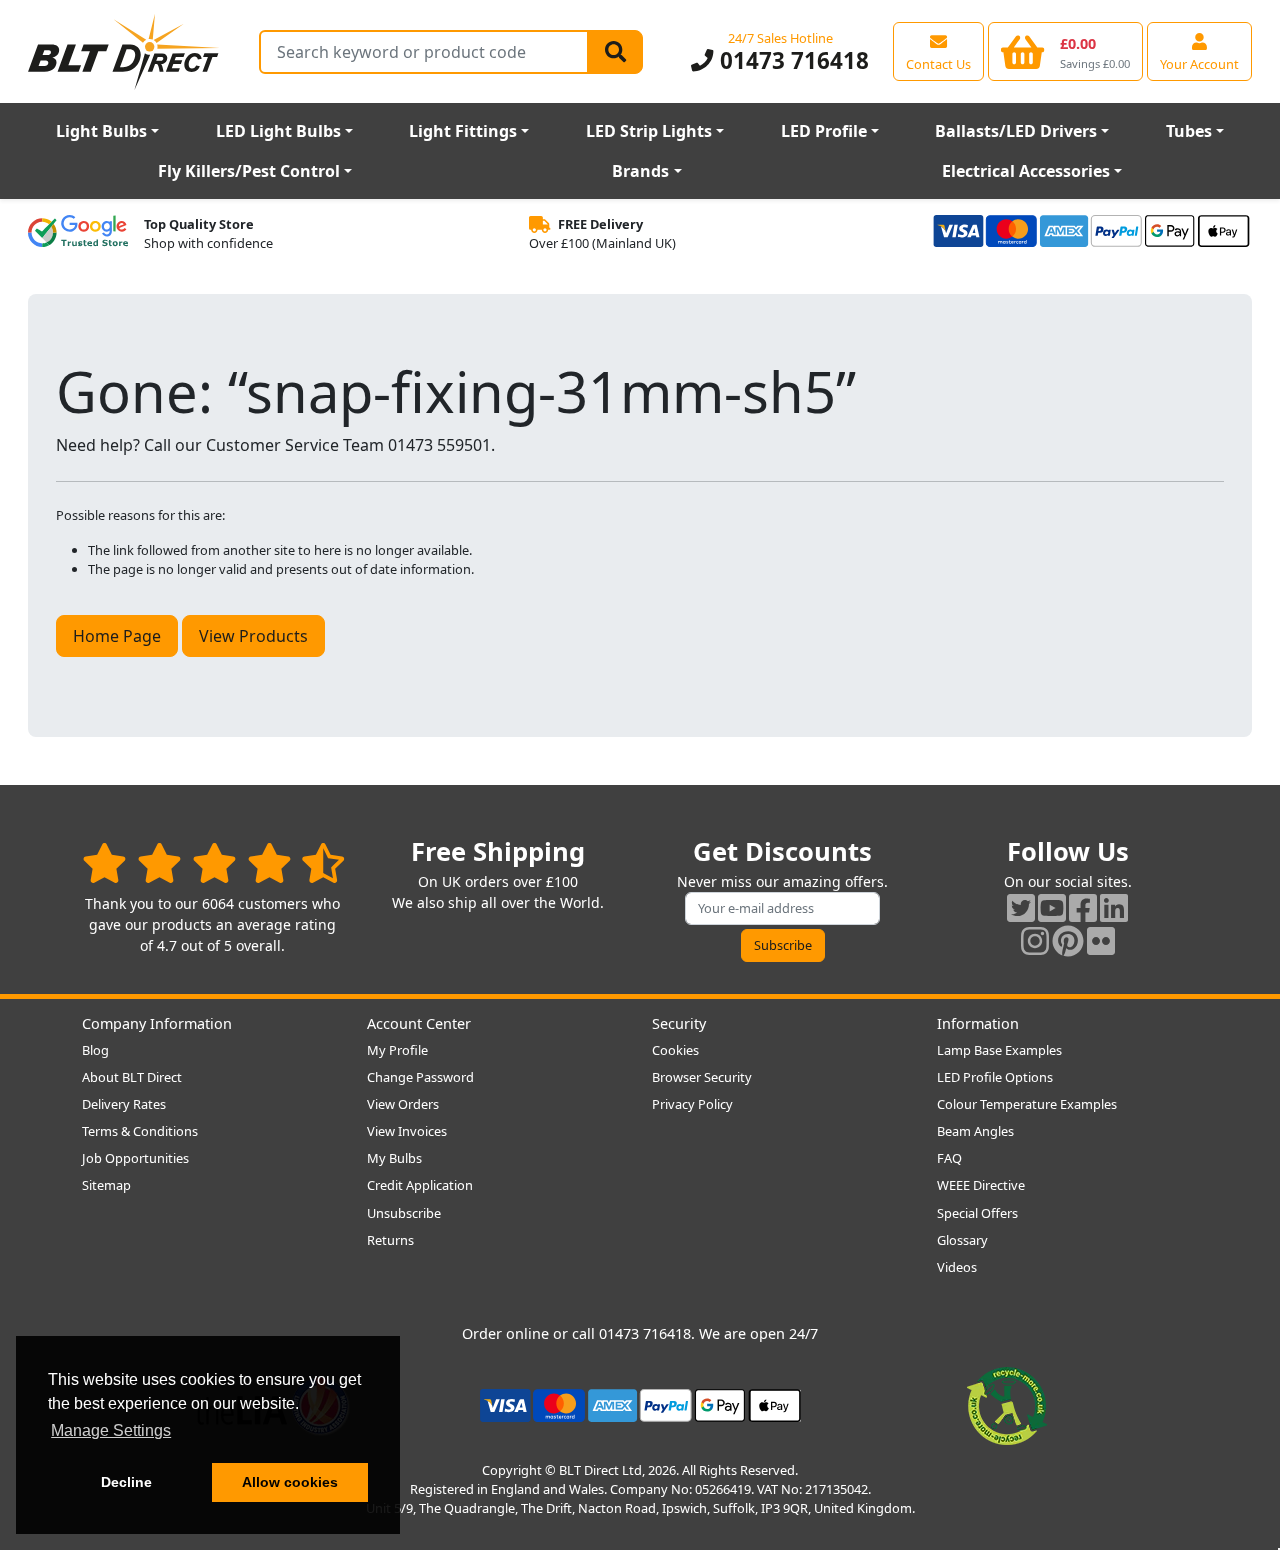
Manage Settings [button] (111, 1430)
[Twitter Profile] (1021, 907)
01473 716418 (791, 60)
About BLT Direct (132, 1077)
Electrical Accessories (1026, 171)
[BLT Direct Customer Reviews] (213, 862)
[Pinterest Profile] (1068, 940)
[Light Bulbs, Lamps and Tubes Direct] (124, 51)
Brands (640, 171)
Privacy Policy (692, 1104)
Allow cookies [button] (290, 1482)
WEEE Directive (981, 1185)
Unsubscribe (404, 1213)
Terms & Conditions (140, 1131)
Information (978, 1023)
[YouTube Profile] (1052, 907)
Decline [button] (126, 1482)
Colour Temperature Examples (1027, 1104)
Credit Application (420, 1185)
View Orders (403, 1104)
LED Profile (824, 131)
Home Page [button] (117, 636)
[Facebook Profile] (1083, 907)
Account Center (419, 1023)
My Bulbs (394, 1158)
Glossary (962, 1240)
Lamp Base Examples (999, 1050)
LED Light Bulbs (278, 131)
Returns (390, 1240)
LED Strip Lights (649, 131)
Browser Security (702, 1077)
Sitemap (106, 1185)
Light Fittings (463, 131)
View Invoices (407, 1131)
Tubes (1189, 131)
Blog (95, 1050)
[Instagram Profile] (1035, 940)
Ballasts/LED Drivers (1016, 131)
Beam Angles (975, 1131)
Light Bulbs (101, 131)
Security (679, 1023)
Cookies (675, 1050)
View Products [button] (253, 636)
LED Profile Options (995, 1077)
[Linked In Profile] (1114, 907)
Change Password (420, 1077)
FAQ (949, 1158)
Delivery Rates (124, 1104)
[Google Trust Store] (78, 234)
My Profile (397, 1050)
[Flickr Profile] (1101, 940)
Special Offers (977, 1213)
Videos (957, 1267)
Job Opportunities (135, 1158)
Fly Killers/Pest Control (249, 171)
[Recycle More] (1007, 1404)
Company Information (157, 1023)
